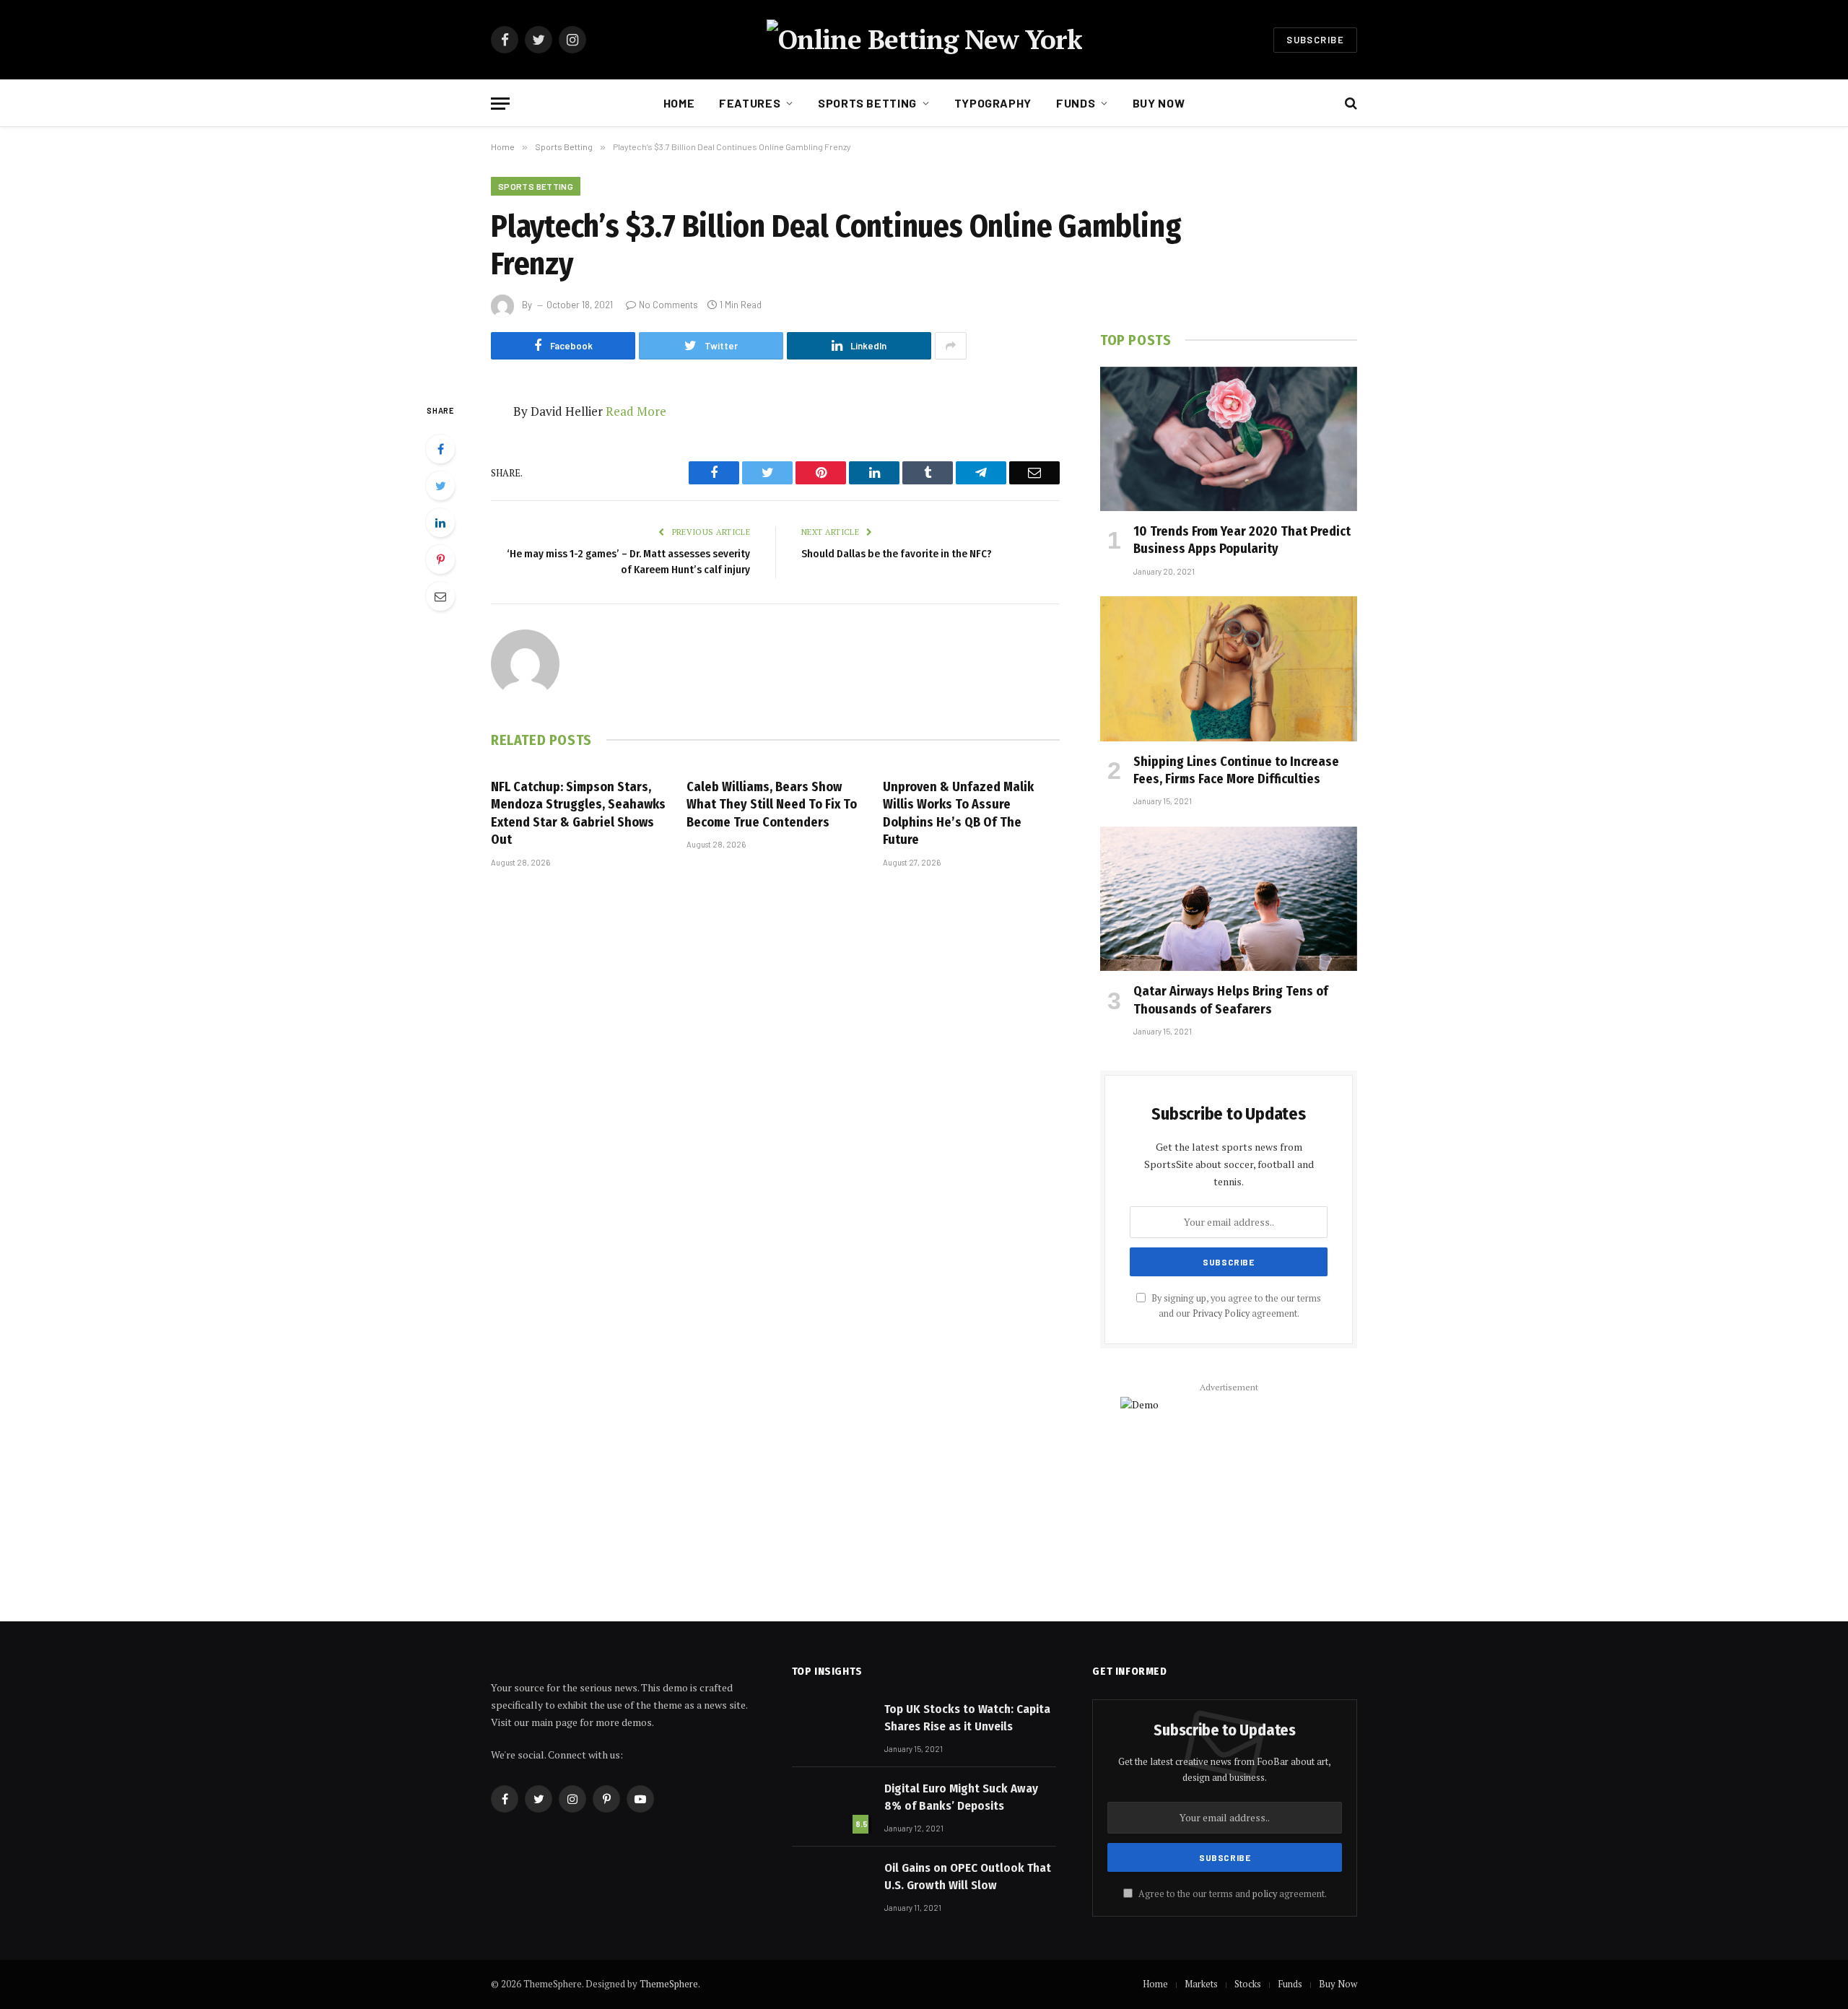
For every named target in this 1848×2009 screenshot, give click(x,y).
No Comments (668, 305)
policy (1265, 1894)
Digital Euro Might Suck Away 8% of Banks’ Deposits (961, 1797)
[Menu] (500, 104)
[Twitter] (440, 486)
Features (750, 103)
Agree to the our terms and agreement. (1232, 1894)
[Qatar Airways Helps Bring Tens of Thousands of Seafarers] (1229, 899)
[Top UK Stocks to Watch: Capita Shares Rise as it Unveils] (832, 1727)
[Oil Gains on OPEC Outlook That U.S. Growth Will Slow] (832, 1886)
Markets (1201, 1984)
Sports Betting (867, 103)
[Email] (440, 596)
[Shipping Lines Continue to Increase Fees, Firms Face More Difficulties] (1229, 668)
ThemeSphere (669, 1984)
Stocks (1248, 1984)
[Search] (1350, 104)
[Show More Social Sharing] (951, 346)
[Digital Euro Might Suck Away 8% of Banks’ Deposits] (832, 1806)
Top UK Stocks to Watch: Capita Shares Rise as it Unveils (967, 1718)
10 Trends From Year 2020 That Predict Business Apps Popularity (1242, 540)
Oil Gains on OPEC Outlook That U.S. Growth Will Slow (968, 1877)
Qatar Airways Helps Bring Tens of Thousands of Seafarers (1231, 1000)
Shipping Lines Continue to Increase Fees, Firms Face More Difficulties (1236, 770)
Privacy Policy (1221, 1313)
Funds (1076, 103)
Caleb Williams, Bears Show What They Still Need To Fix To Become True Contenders (772, 805)
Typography (993, 103)
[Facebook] (440, 449)
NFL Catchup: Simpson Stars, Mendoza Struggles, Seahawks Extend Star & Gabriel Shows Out (578, 813)
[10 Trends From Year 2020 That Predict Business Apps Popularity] (1229, 439)
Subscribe (1315, 40)
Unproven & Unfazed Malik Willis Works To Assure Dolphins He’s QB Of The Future (958, 813)
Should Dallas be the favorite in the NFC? (897, 554)
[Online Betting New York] (924, 40)
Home (679, 103)
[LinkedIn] (440, 523)
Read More (636, 411)
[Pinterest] (440, 559)
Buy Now (1159, 103)
